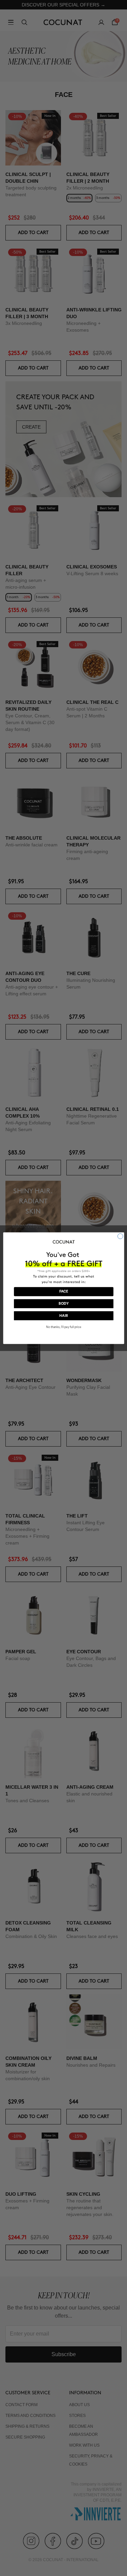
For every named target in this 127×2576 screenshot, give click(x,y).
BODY (63, 1304)
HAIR (63, 1316)
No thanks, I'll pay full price (63, 1327)
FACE (63, 1292)
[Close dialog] (120, 1236)
